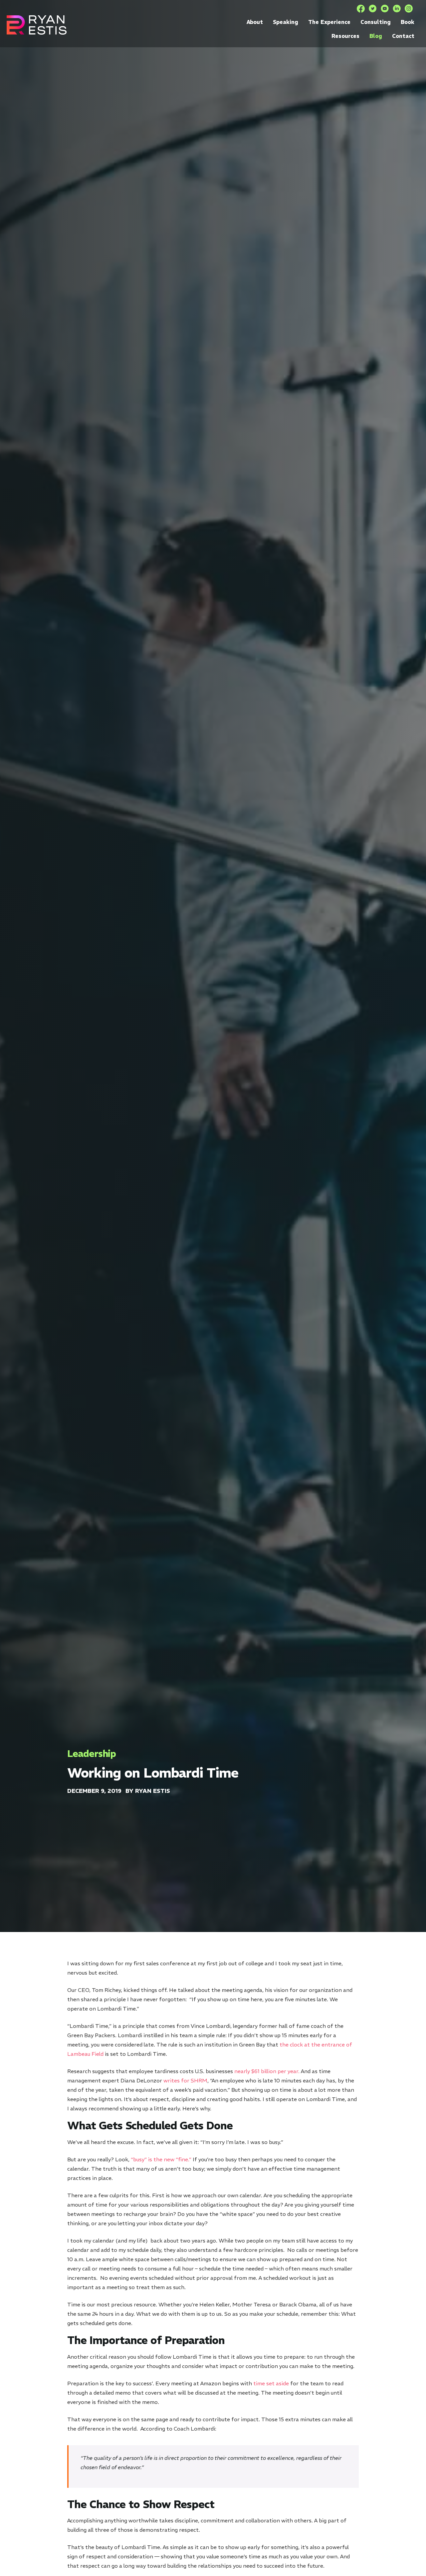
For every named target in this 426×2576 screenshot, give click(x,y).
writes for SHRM (185, 2080)
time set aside (271, 2383)
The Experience (329, 22)
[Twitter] (373, 9)
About (255, 22)
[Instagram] (409, 9)
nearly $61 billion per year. (267, 2071)
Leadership (92, 1754)
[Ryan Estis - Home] (37, 25)
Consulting (376, 22)
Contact (403, 36)
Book (408, 22)
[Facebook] (361, 9)
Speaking (286, 22)
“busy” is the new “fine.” (161, 2159)
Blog (376, 36)
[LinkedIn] (397, 9)
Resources (345, 36)
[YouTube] (385, 9)
